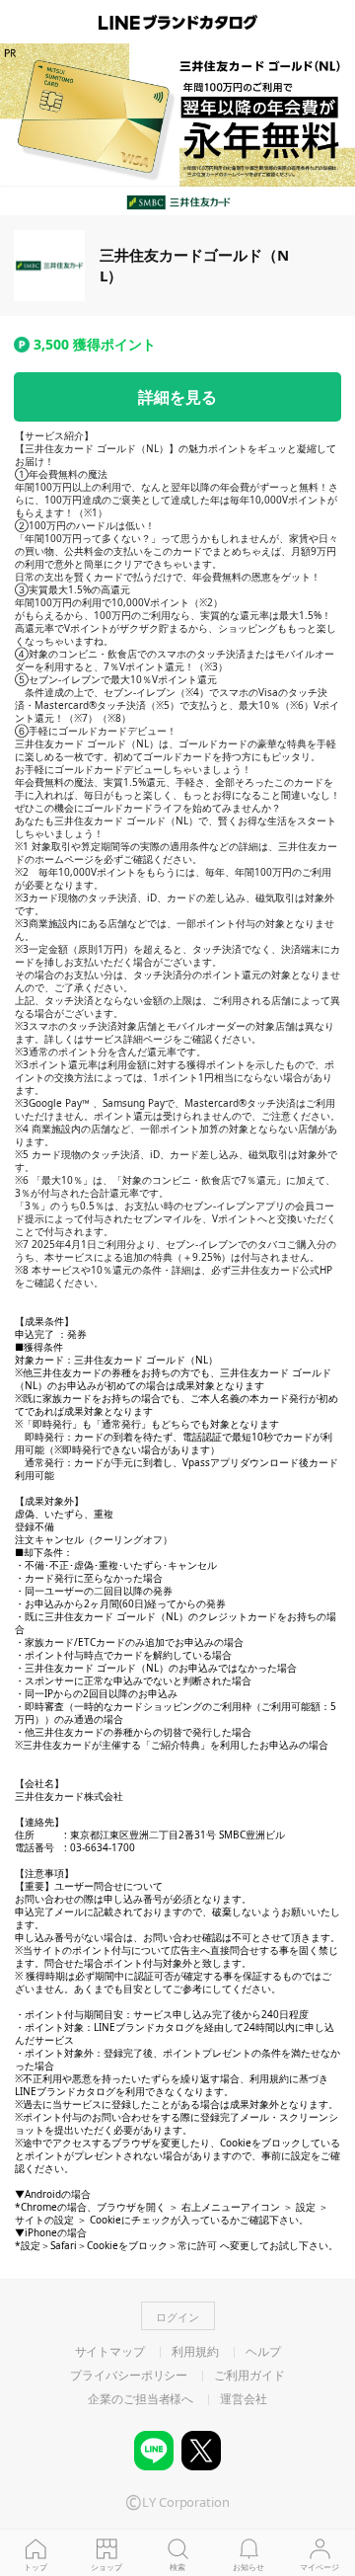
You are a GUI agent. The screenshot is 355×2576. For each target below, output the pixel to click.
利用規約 (195, 2352)
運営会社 (244, 2399)
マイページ (319, 2567)
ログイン (177, 2317)
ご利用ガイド (249, 2376)
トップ (35, 2567)
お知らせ (248, 2567)
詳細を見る (177, 397)
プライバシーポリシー (129, 2376)
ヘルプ (263, 2352)
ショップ (106, 2567)
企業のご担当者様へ (141, 2399)
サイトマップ (110, 2352)
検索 (177, 2567)
